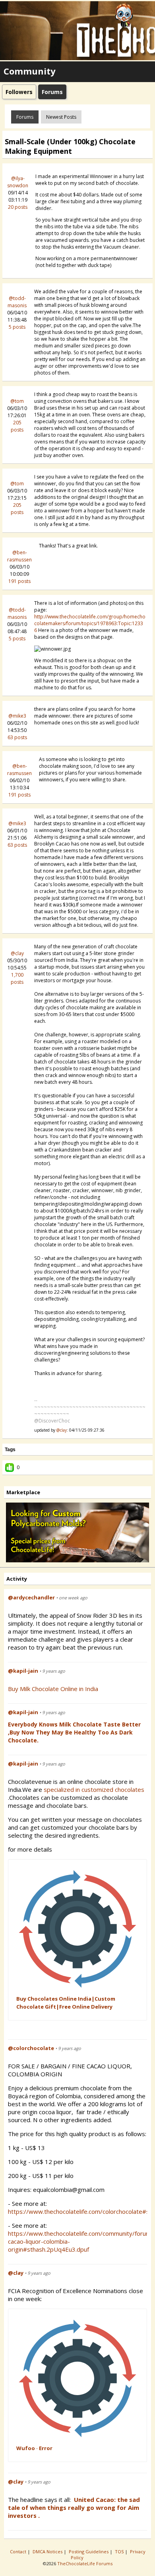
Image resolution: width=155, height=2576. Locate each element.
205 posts (17, 426)
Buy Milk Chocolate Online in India (53, 1689)
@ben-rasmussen (19, 556)
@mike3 (17, 716)
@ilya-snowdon (18, 182)
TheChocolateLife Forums (85, 2563)
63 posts (17, 737)
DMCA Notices (48, 2551)
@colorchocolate (31, 2048)
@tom (17, 401)
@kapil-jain (23, 1671)
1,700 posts (17, 978)
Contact (19, 2551)
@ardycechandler (31, 1597)
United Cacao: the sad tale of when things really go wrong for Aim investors (74, 2507)
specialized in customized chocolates (95, 1789)
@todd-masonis (17, 302)
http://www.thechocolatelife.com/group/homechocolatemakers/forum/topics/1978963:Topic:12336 (90, 623)
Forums (25, 117)
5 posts (17, 327)
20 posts (18, 207)
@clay (17, 953)
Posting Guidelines (89, 2551)
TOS (120, 2551)
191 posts (19, 581)
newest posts (61, 117)
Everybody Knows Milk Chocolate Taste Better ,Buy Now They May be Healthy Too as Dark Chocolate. (74, 1732)
